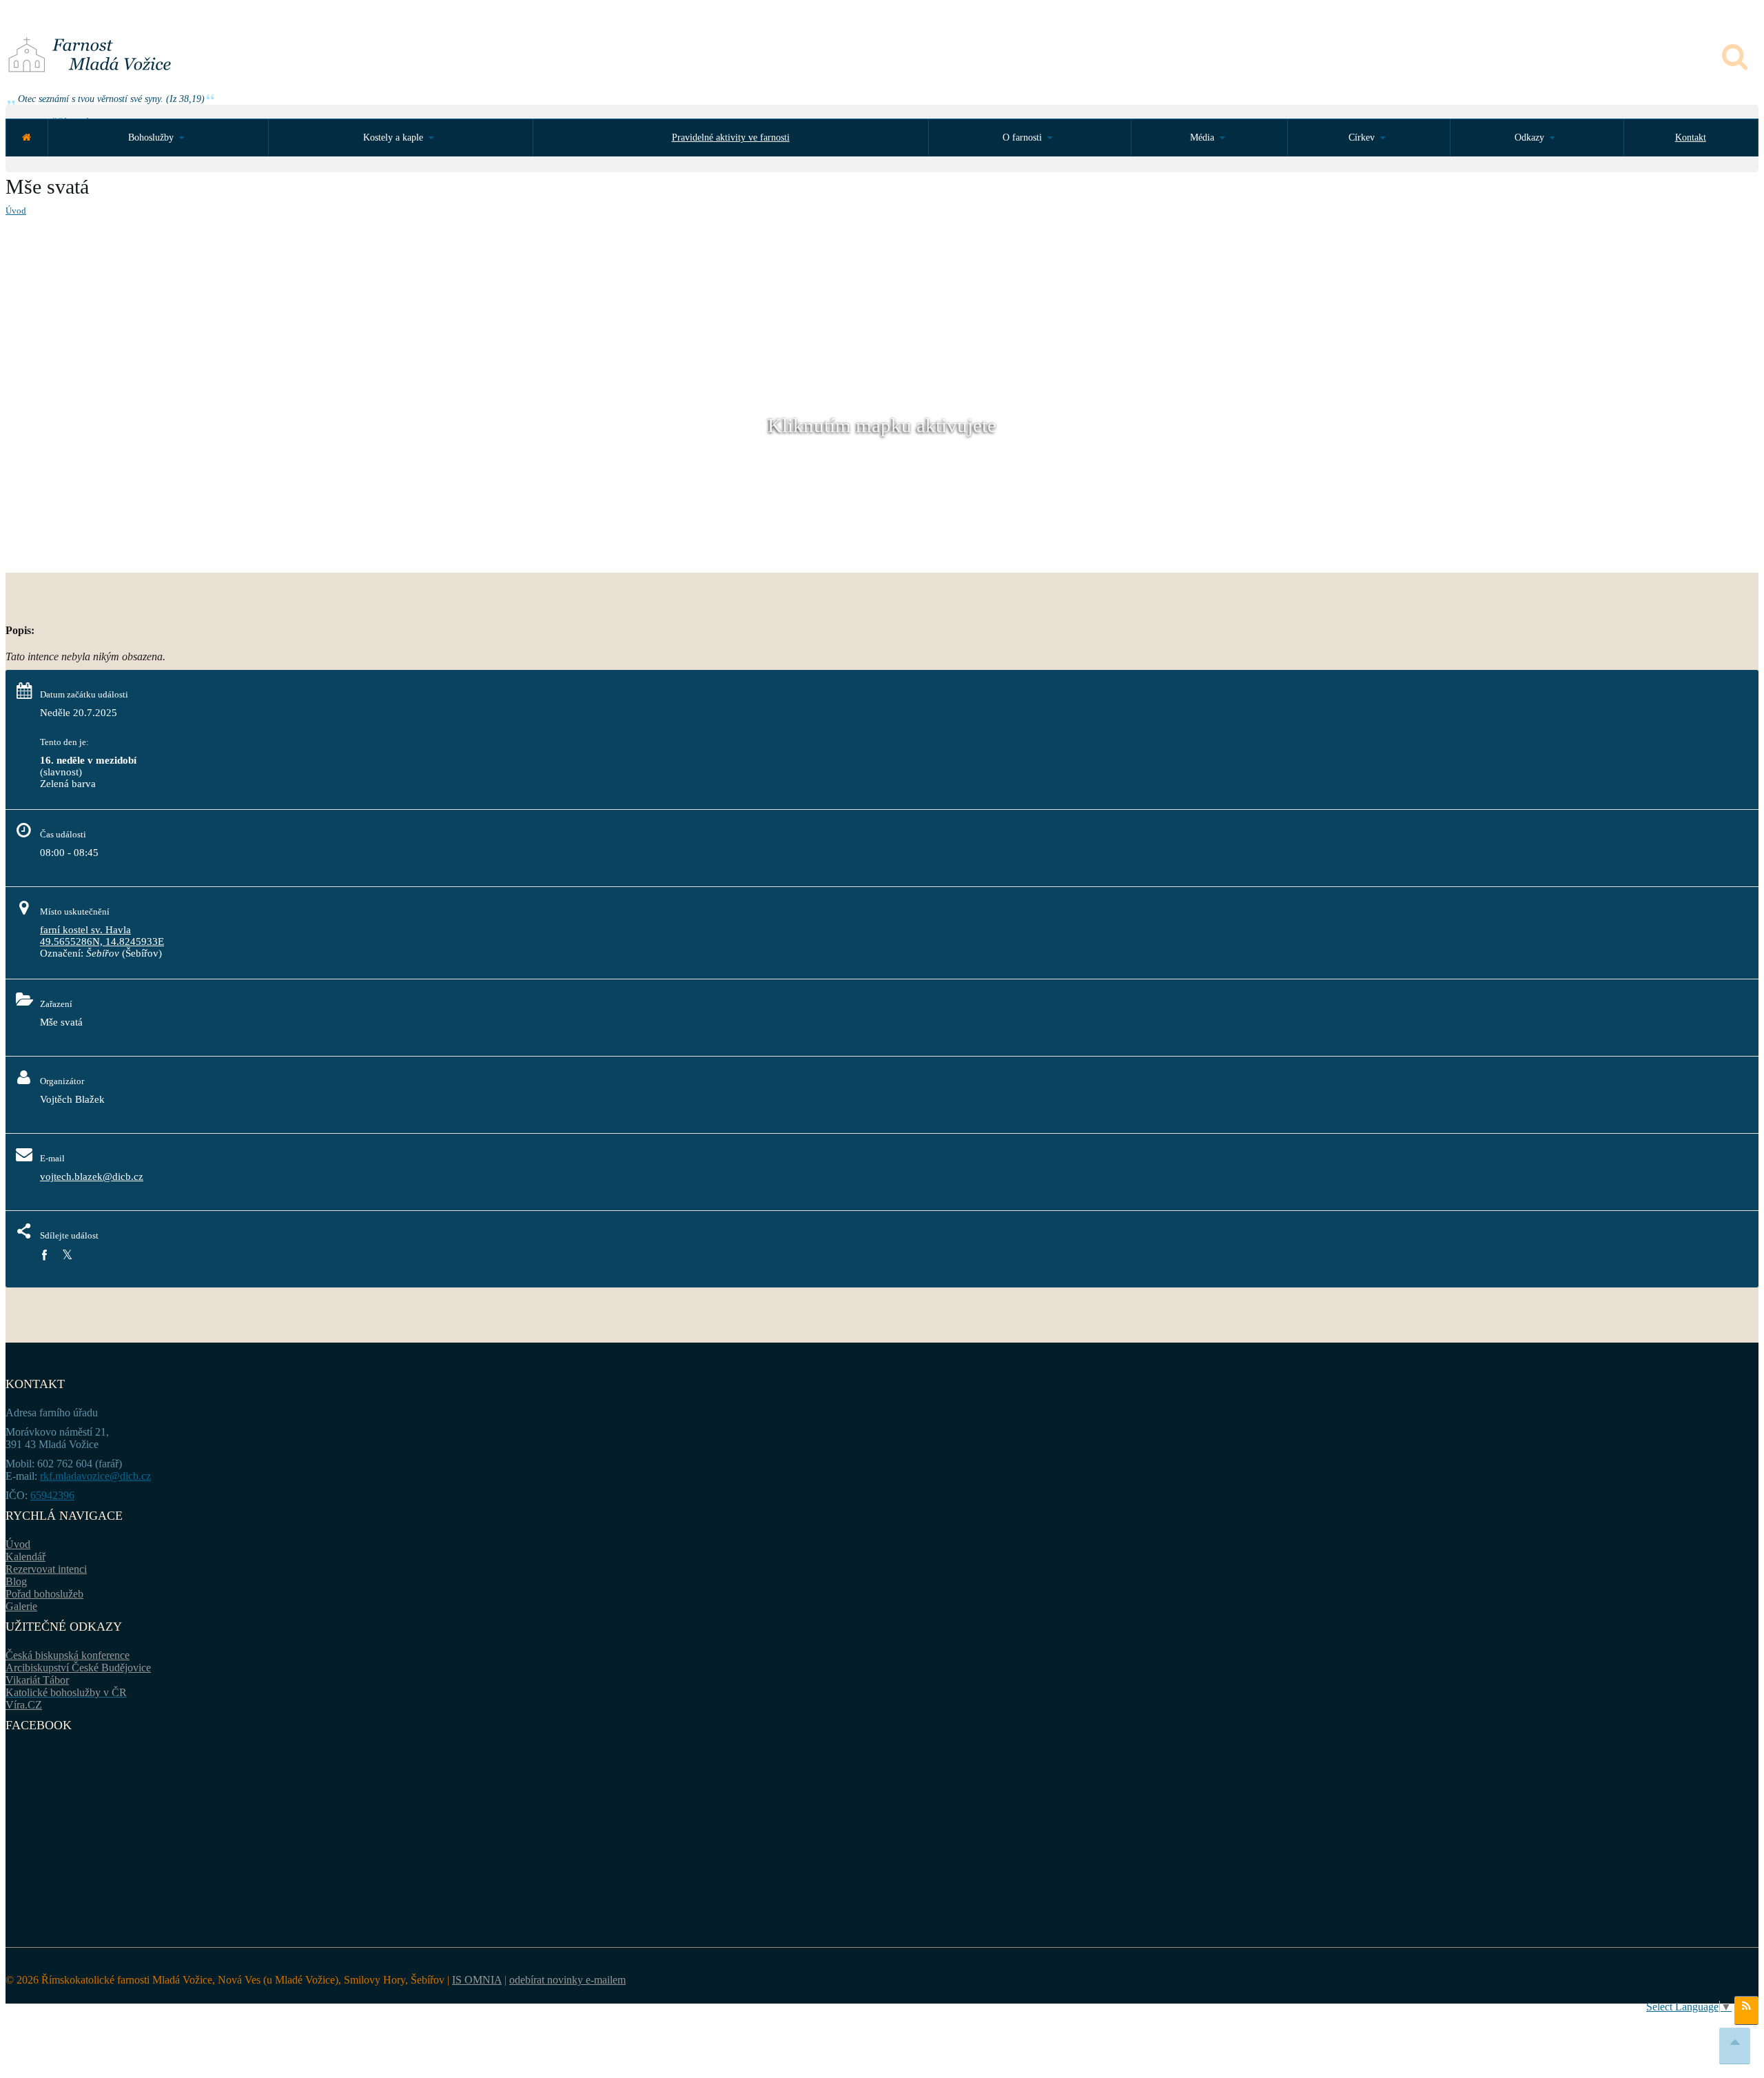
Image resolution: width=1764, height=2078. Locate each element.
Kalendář (25, 1557)
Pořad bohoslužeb (44, 1594)
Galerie (21, 1606)
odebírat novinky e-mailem (567, 1980)
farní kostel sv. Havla (85, 930)
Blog (16, 1581)
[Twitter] (67, 1255)
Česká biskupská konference (68, 1655)
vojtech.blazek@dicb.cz (92, 1176)
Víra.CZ (24, 1705)
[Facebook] (44, 1255)
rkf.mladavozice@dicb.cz (95, 1476)
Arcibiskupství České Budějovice (78, 1668)
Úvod (16, 211)
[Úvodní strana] (27, 137)
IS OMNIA (477, 1980)
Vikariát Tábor (37, 1680)
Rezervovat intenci (46, 1569)
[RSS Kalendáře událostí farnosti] (1746, 2010)
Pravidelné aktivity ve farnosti (731, 137)
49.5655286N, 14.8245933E (102, 941)
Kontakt (1691, 137)
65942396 (52, 1495)
